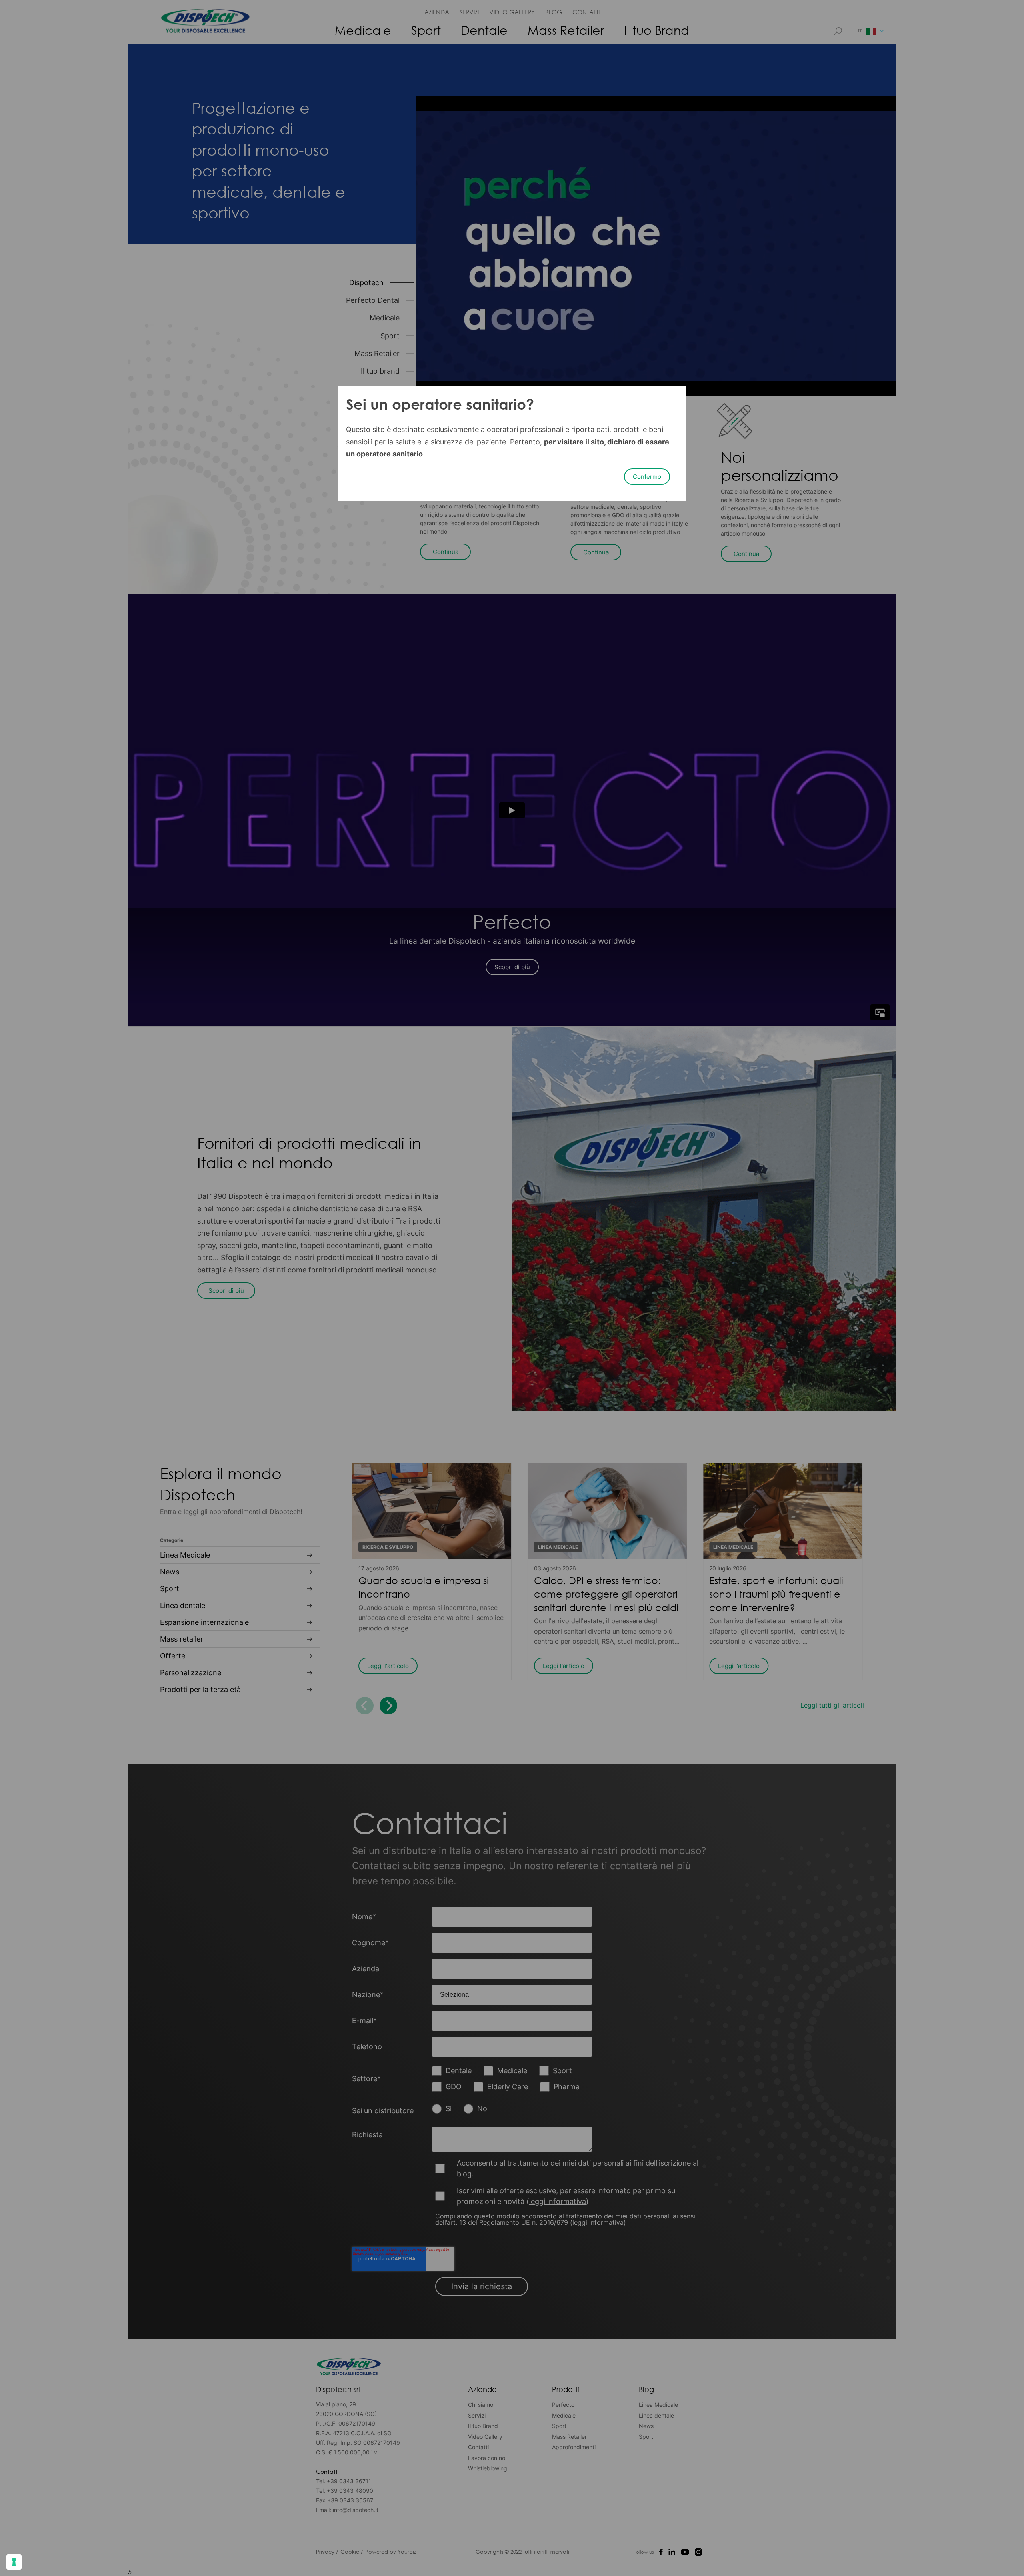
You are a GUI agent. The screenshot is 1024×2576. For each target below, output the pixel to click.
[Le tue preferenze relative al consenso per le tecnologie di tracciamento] (14, 2562)
